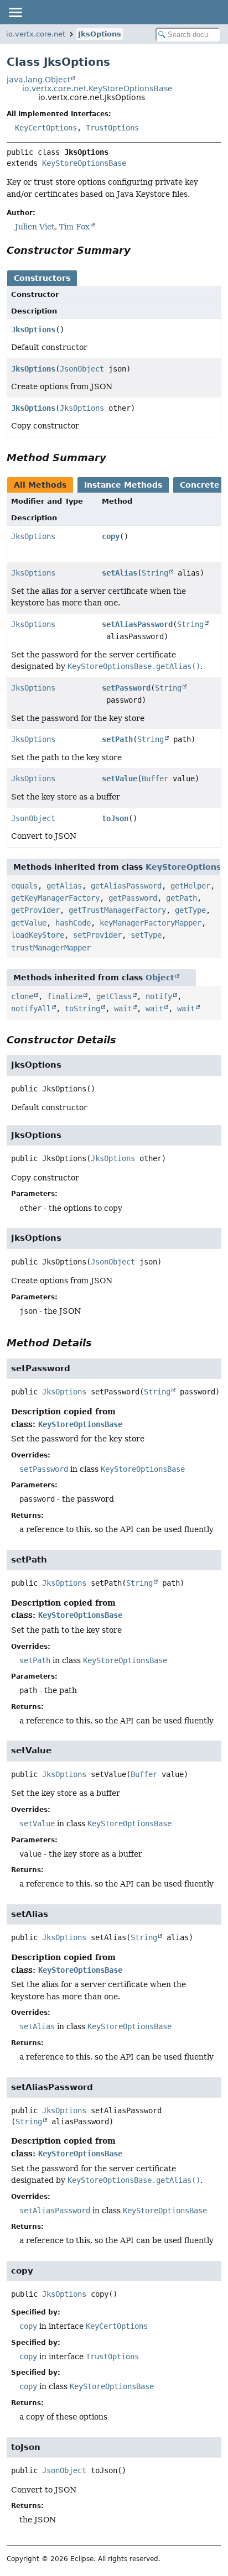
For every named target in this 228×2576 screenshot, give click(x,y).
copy (111, 536)
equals (24, 886)
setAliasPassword (137, 624)
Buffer (155, 778)
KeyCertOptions (46, 128)
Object (160, 978)
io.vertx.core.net (36, 34)
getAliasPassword (126, 886)
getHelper (190, 886)
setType (146, 935)
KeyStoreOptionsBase (84, 163)
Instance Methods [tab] (123, 485)
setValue (120, 778)
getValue (29, 923)
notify (159, 996)
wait (123, 1009)
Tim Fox (74, 227)
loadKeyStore (38, 935)
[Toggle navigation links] (15, 12)
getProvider (35, 910)
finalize (65, 996)
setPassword (126, 688)
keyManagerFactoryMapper (151, 923)
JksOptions (100, 34)
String (155, 573)
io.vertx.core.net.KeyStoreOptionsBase (97, 88)
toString (82, 1009)
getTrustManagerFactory (117, 910)
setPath (117, 739)
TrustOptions (112, 128)
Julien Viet (35, 227)
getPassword (133, 898)
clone (22, 996)
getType (190, 910)
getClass (114, 996)
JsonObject (82, 369)
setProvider (97, 935)
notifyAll (31, 1009)
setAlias (120, 573)
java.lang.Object (38, 80)
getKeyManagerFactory (55, 898)
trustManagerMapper (51, 948)
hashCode (73, 923)
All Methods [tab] (40, 485)
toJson (115, 818)
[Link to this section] (138, 250)
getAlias (64, 886)
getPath (182, 898)
